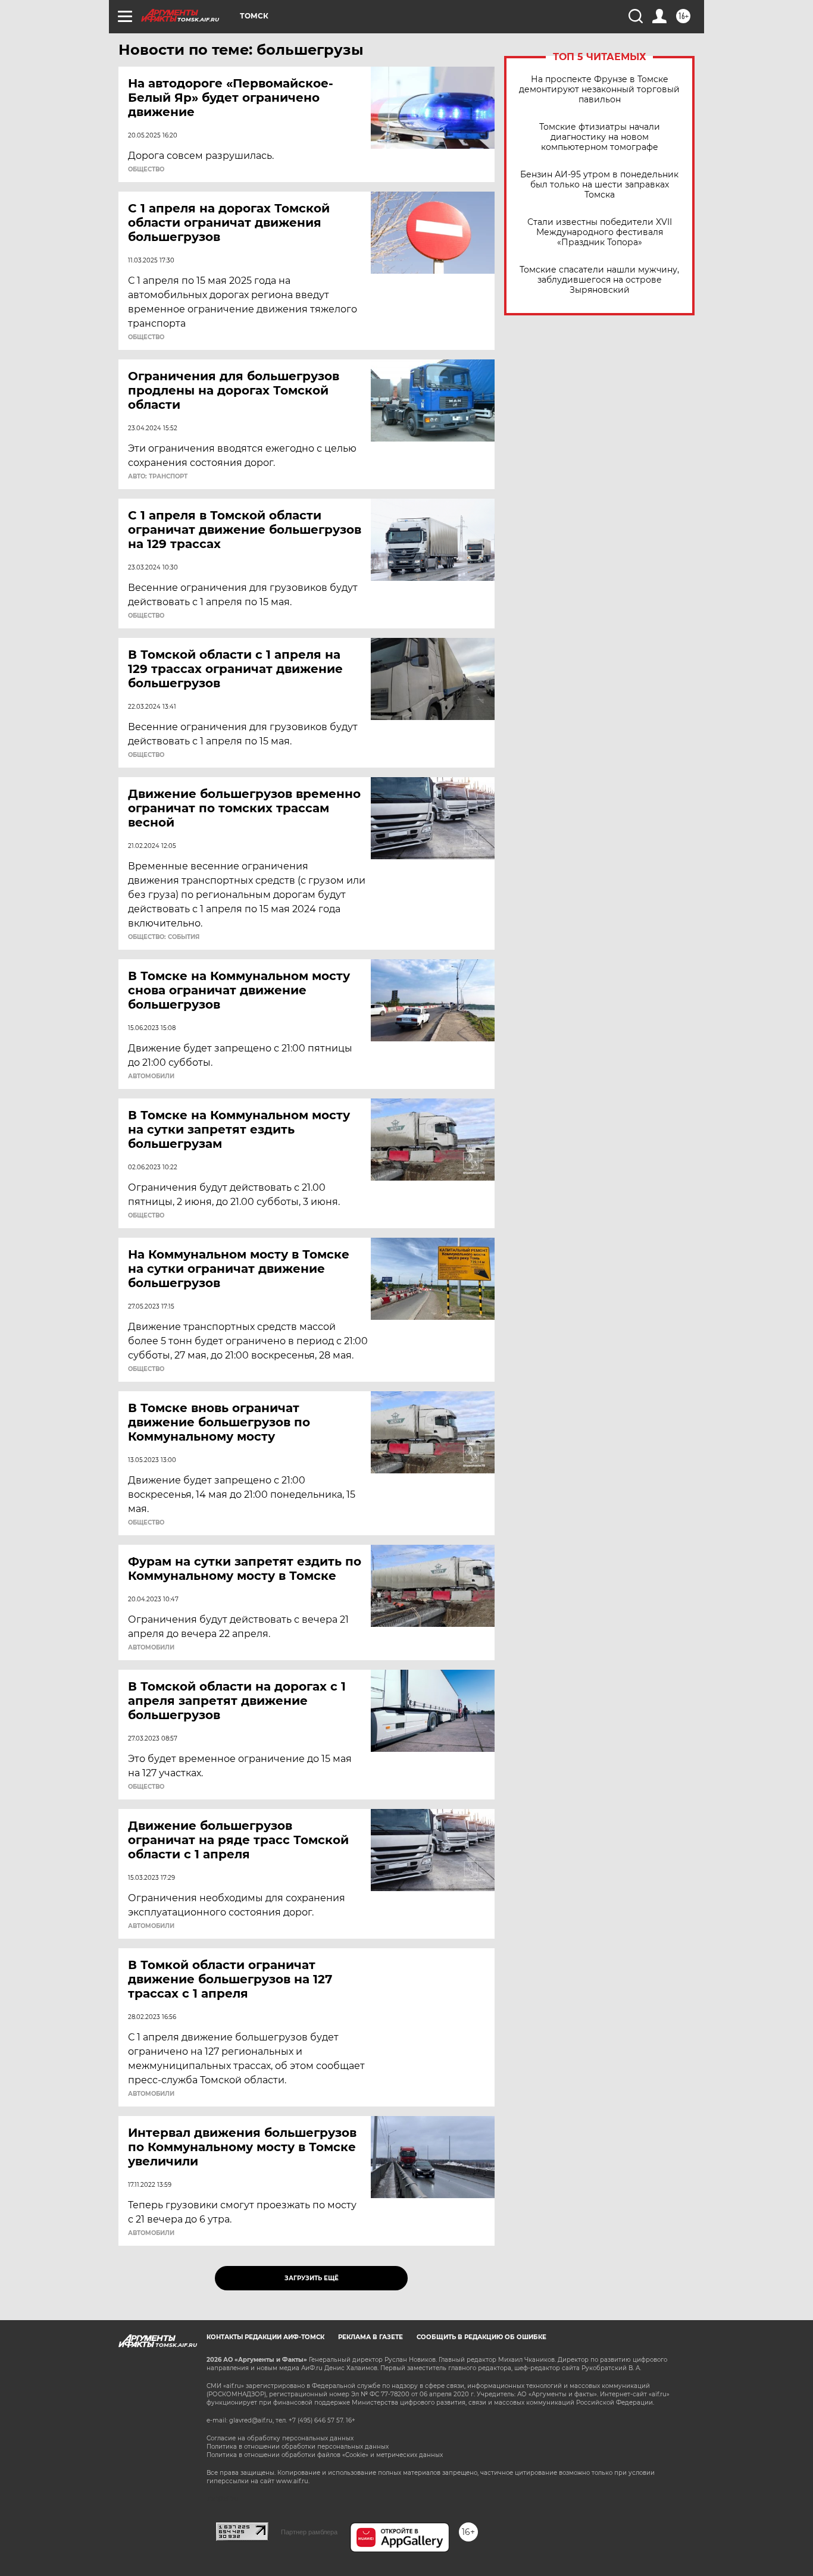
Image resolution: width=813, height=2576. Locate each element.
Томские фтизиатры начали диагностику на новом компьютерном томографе (600, 137)
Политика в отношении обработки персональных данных (298, 2447)
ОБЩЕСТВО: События (164, 937)
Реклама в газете (370, 2337)
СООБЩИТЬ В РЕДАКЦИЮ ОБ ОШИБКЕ (481, 2337)
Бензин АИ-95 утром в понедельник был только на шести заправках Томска (599, 185)
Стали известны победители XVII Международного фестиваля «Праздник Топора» (600, 232)
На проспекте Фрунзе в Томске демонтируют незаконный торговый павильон (599, 90)
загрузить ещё (312, 2278)
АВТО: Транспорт (158, 477)
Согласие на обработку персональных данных (280, 2438)
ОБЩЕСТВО (146, 170)
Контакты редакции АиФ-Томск (265, 2337)
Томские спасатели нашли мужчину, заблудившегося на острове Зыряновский (599, 280)
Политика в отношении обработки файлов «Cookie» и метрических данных (325, 2455)
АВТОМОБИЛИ (151, 1076)
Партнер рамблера (309, 2532)
